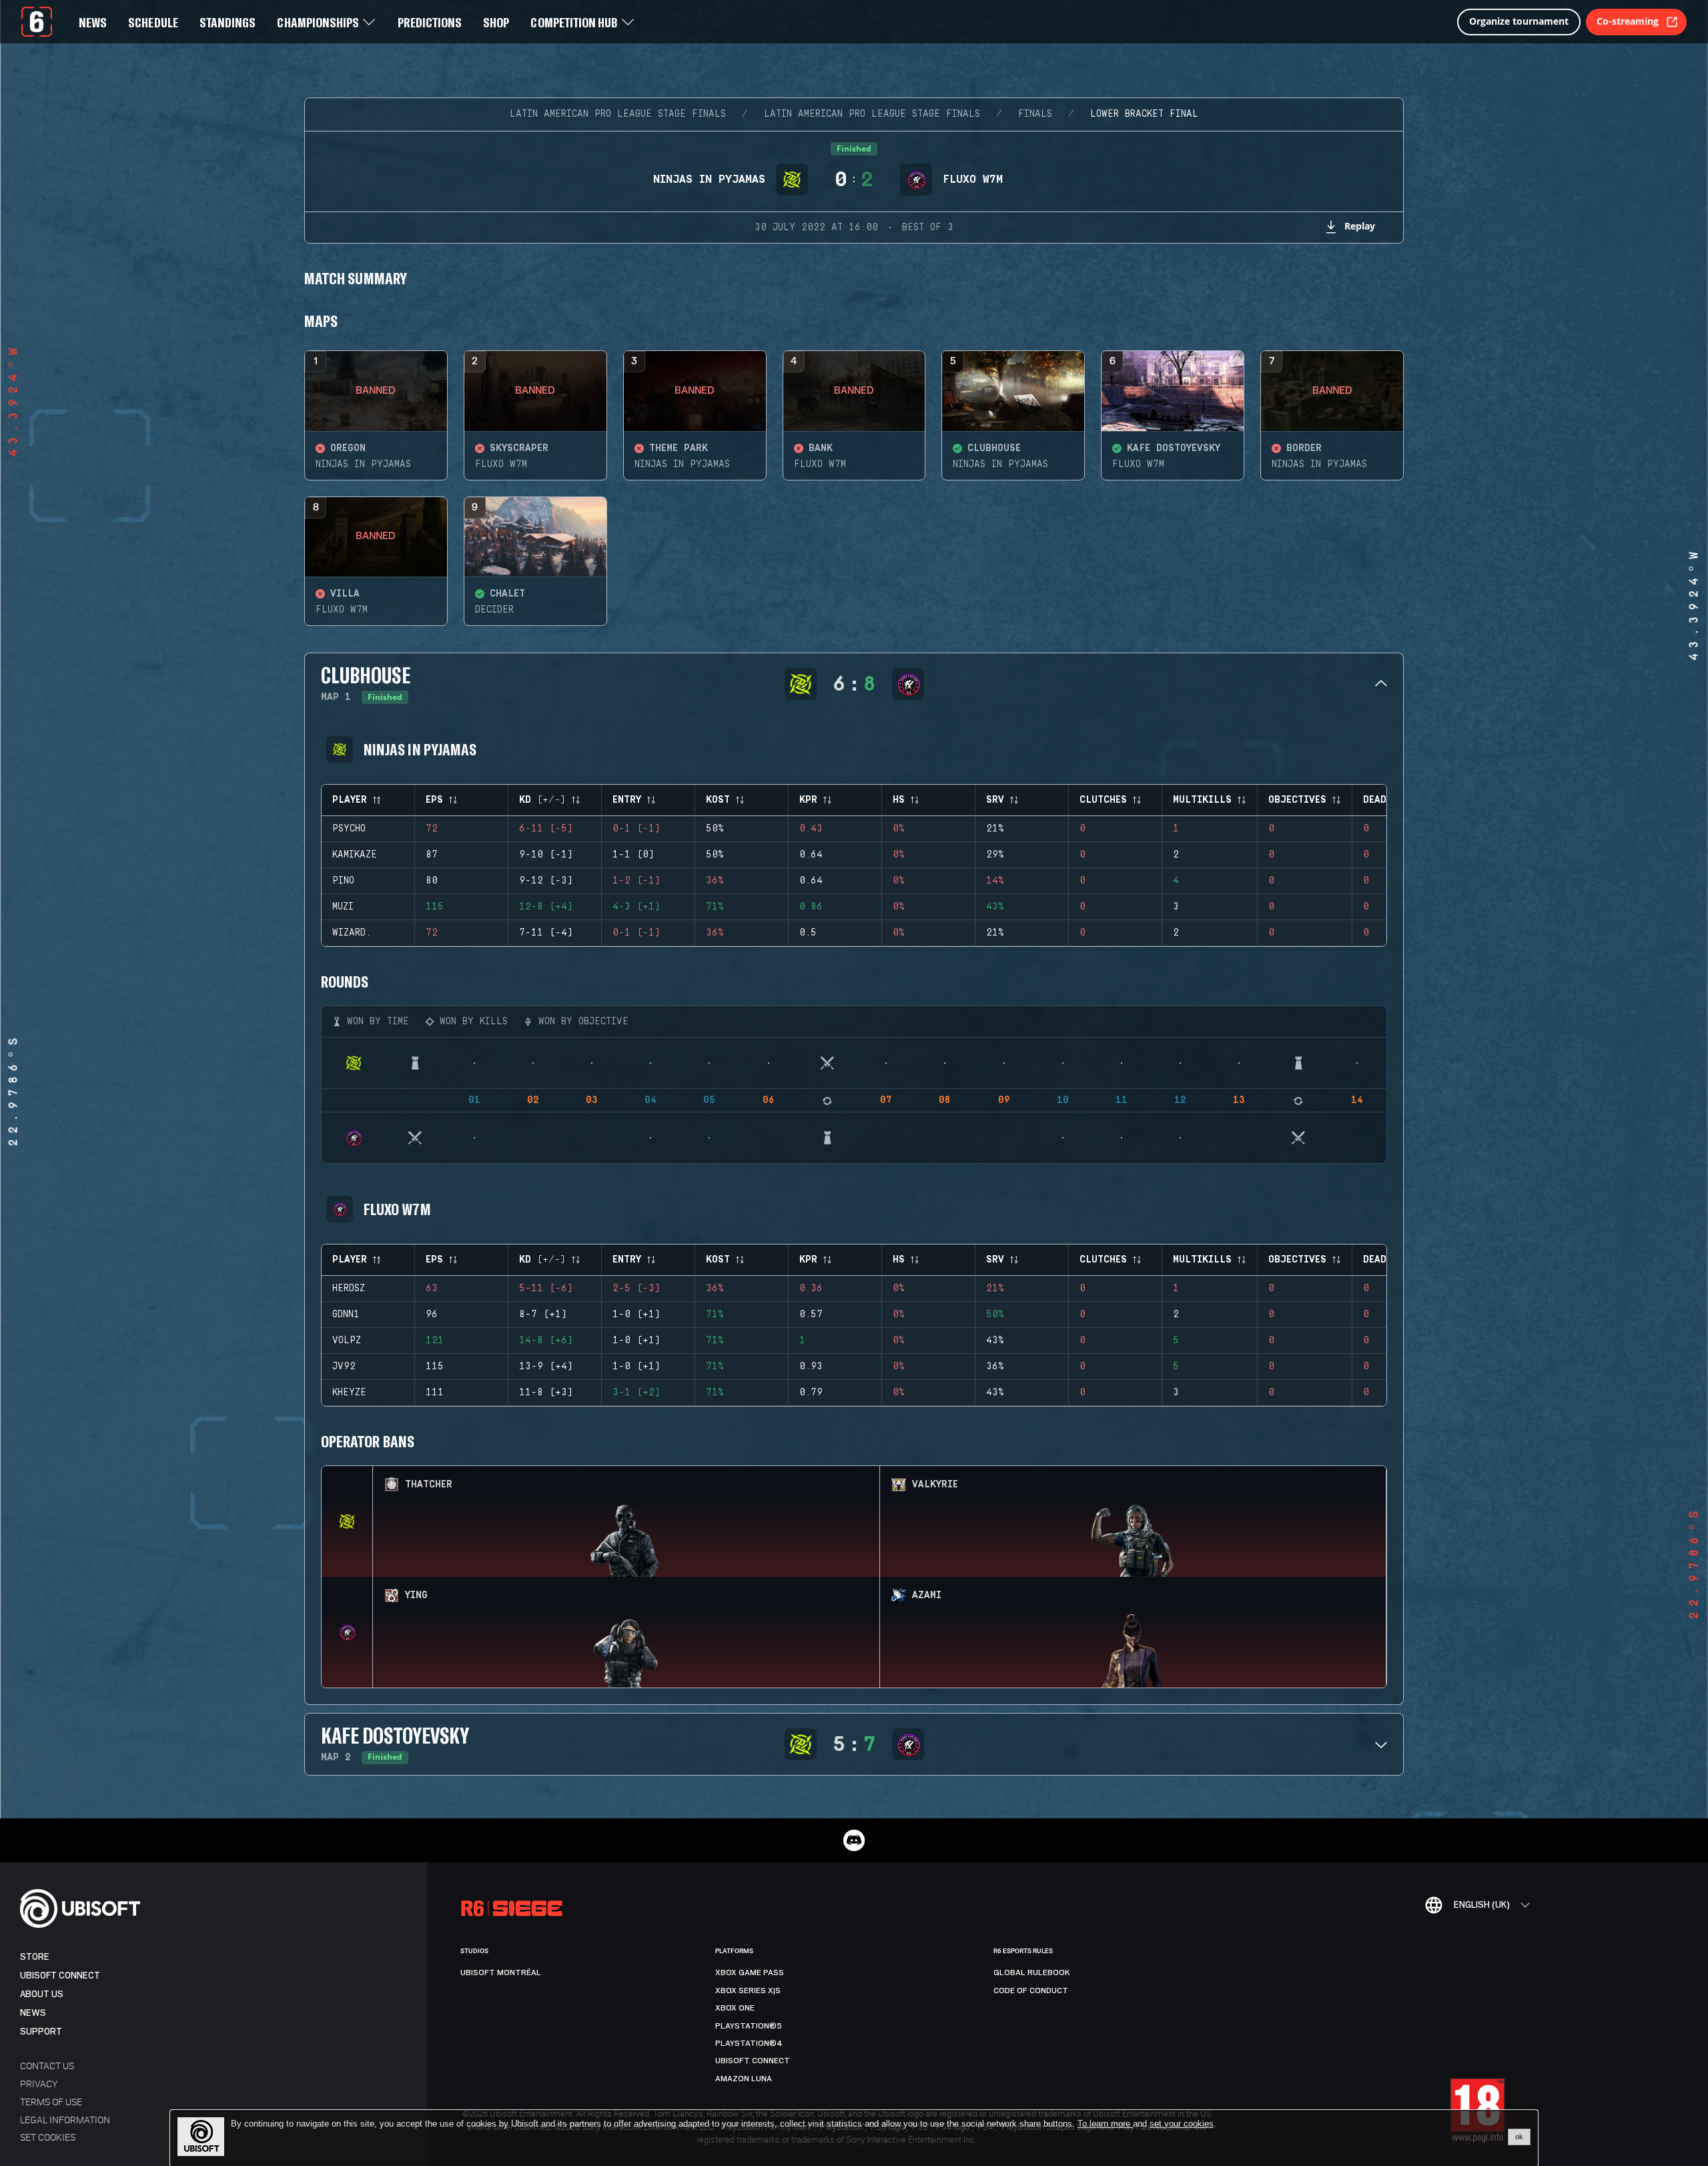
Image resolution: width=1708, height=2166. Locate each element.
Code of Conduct (1031, 1991)
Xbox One (735, 2008)
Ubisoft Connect (60, 1975)
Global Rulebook (1032, 1972)
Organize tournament (1519, 21)
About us (42, 1994)
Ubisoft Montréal (501, 1972)
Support (41, 2032)
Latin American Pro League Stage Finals (618, 114)
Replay (1360, 226)
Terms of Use (51, 2102)
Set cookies (48, 2137)
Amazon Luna (744, 2079)
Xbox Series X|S (748, 1991)
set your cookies (1182, 2124)
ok (1519, 2137)
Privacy (39, 2084)
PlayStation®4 (749, 2043)
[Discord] (854, 1840)
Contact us (47, 2066)
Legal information (65, 2120)
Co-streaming (1628, 21)
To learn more (1105, 2124)
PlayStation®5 (749, 2026)
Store (35, 1957)
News (33, 2013)
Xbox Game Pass (750, 1972)
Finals (1035, 114)
